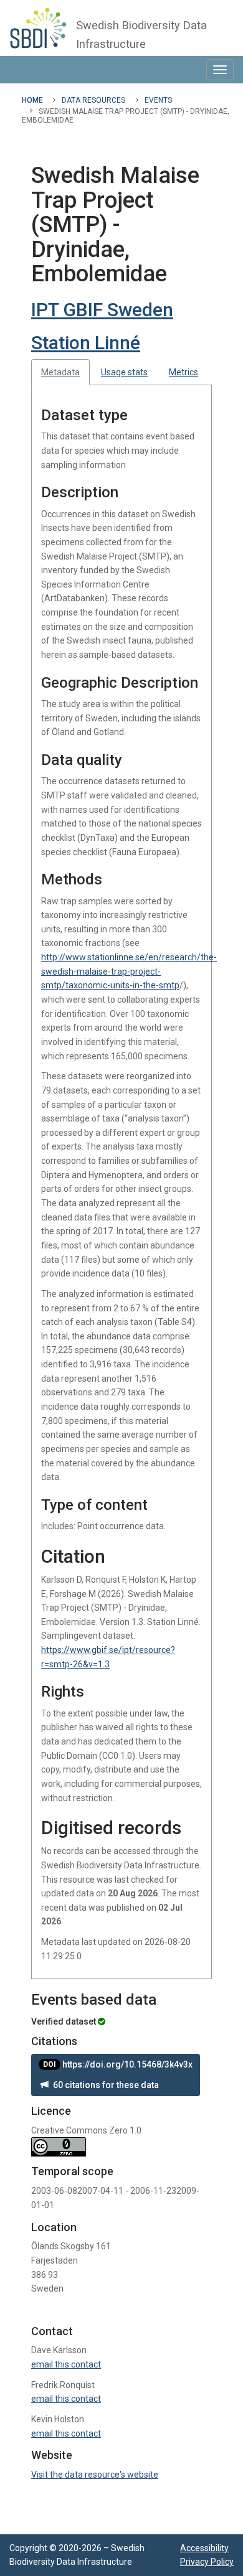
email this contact (66, 2364)
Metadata (60, 372)
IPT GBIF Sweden (102, 310)
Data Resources (93, 100)
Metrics (183, 372)
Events (158, 100)
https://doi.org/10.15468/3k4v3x (118, 2064)
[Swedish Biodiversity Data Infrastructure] (38, 28)
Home (32, 100)
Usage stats (124, 372)
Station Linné (86, 343)
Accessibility (204, 2548)
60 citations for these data (104, 2085)
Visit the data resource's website (95, 2475)
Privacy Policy (207, 2562)
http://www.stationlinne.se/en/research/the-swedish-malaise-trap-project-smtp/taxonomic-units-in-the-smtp (129, 971)
